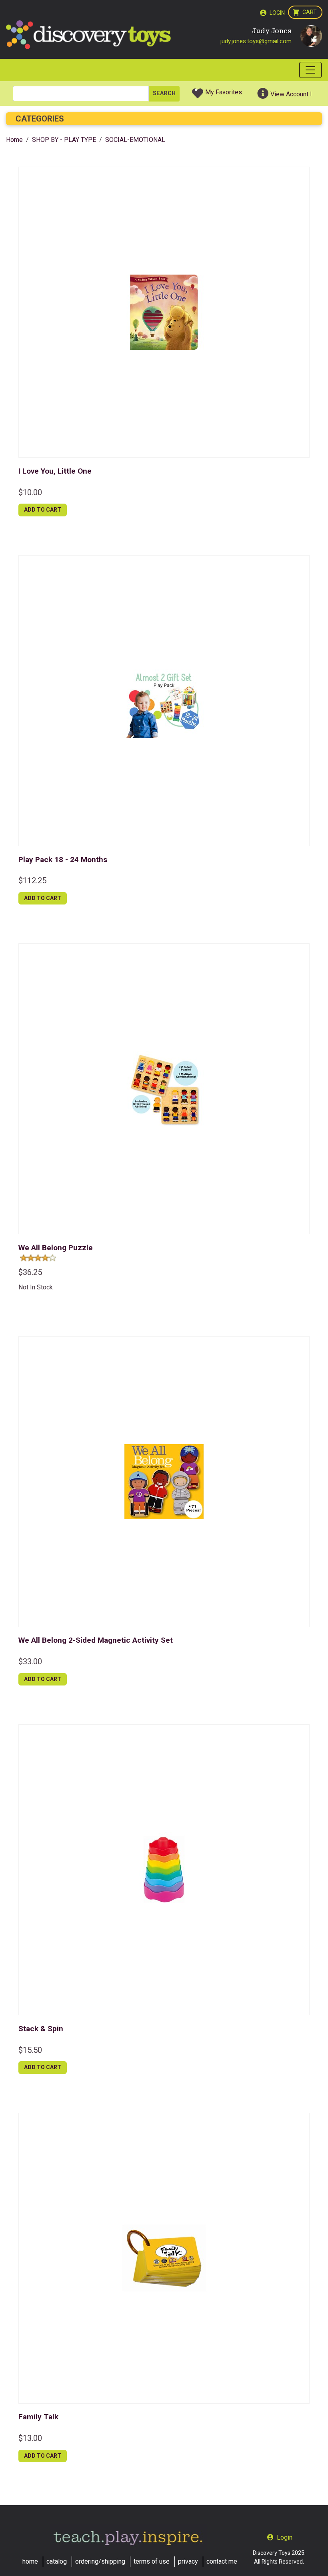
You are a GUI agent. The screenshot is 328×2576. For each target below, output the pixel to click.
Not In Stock (36, 1287)
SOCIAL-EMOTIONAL (135, 140)
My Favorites (224, 92)
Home (14, 140)
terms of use (152, 2561)
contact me (222, 2561)
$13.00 (30, 2438)
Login (277, 13)
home (30, 2561)
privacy (188, 2561)
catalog (57, 2561)
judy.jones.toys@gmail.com (256, 41)
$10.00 (30, 492)
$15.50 (30, 2050)
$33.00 (30, 1662)
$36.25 (30, 1272)
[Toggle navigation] (310, 70)
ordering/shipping (100, 2561)
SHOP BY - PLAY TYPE (64, 140)
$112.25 (32, 881)
